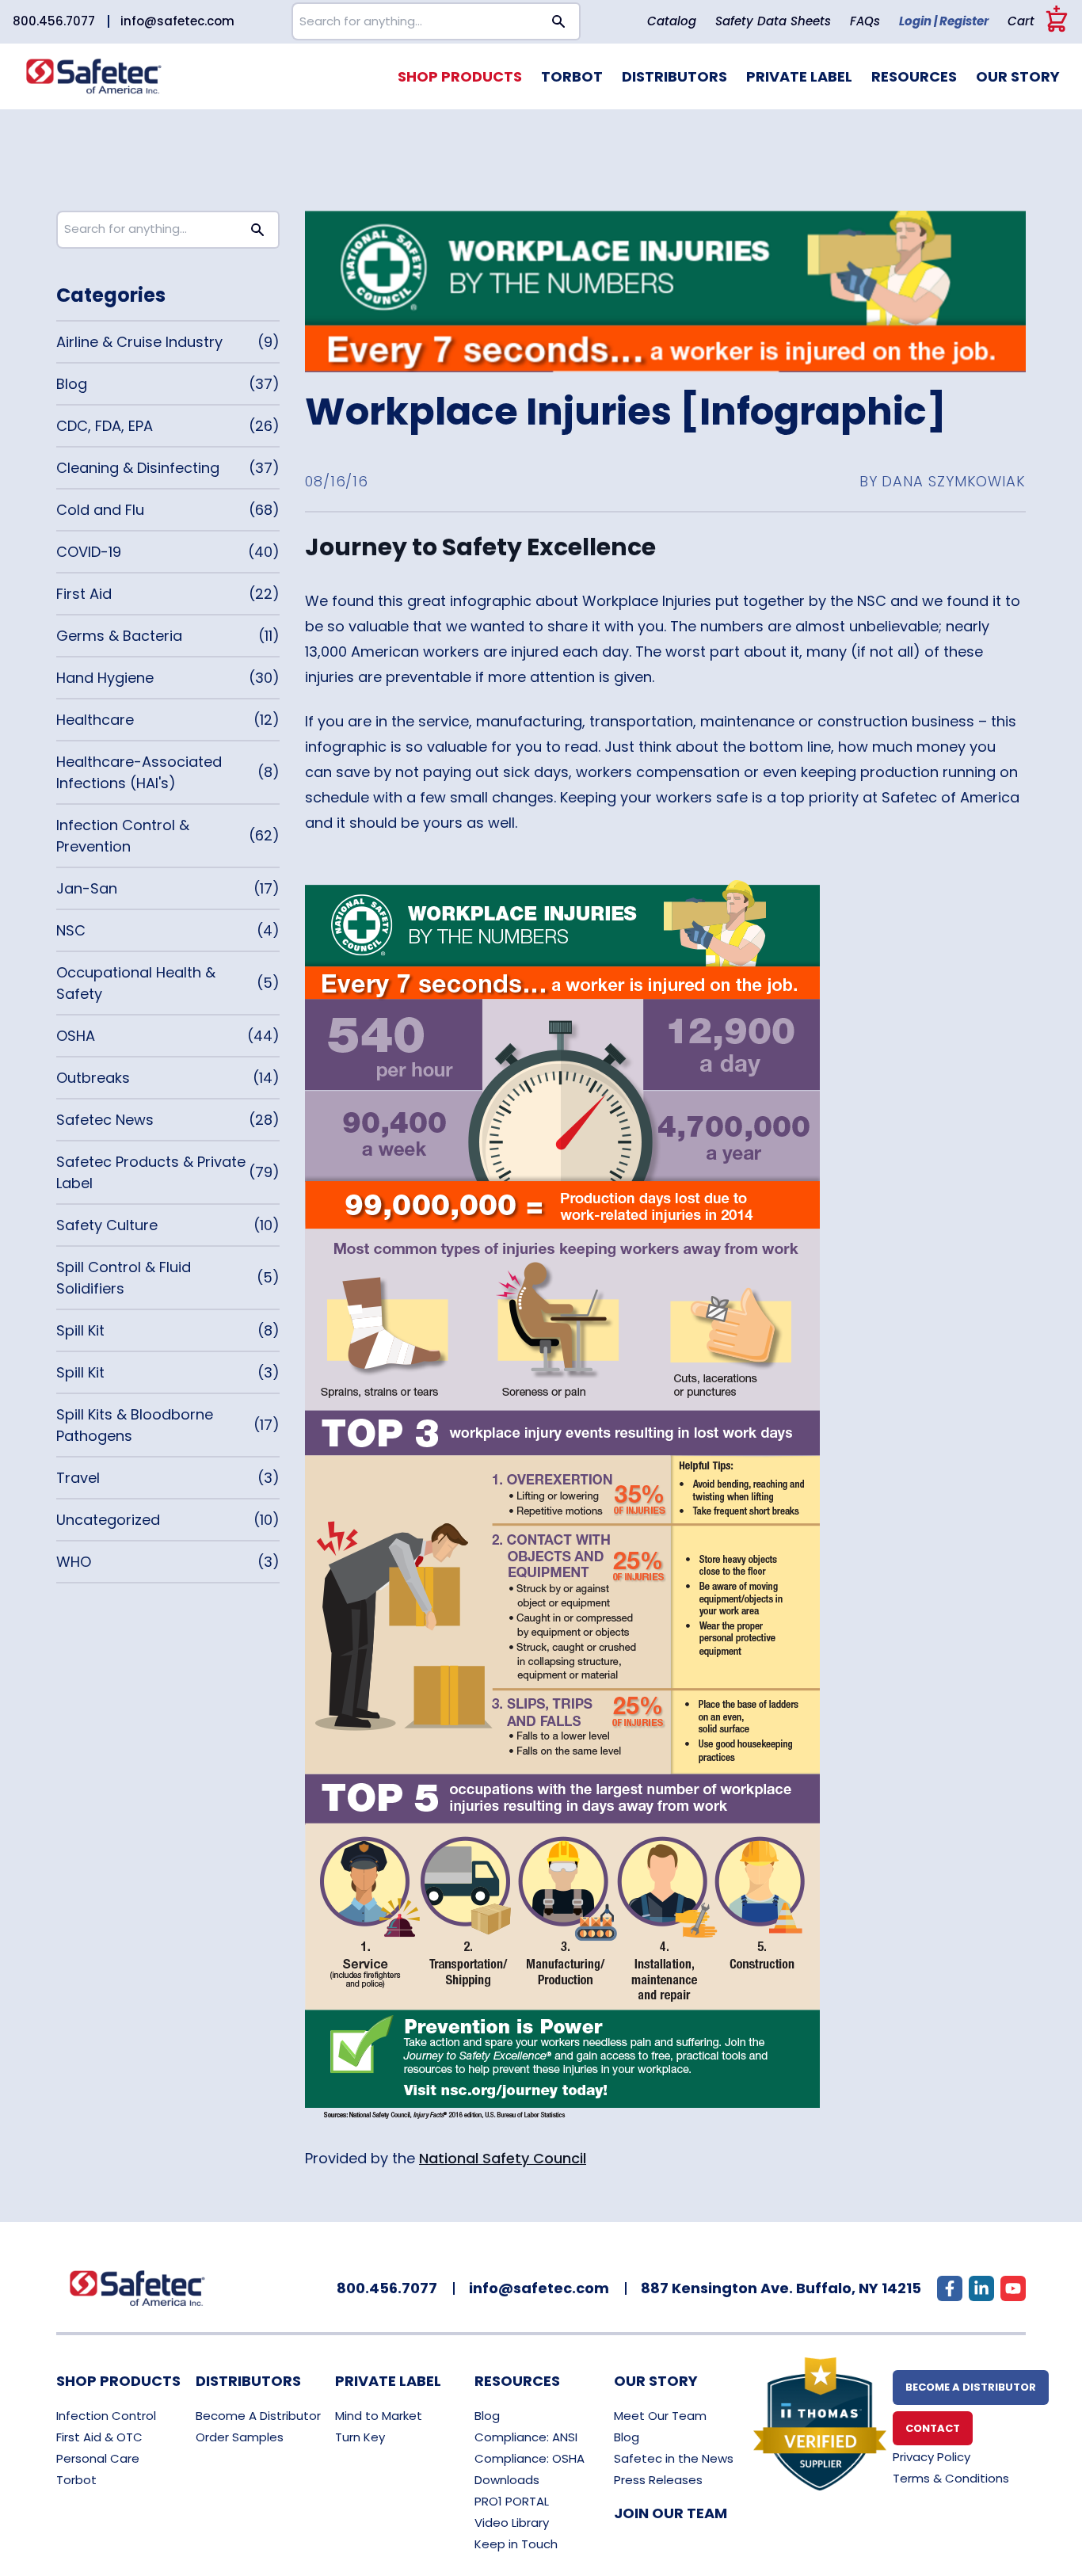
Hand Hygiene (105, 678)
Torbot (572, 76)
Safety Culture (107, 1225)
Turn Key (360, 2437)
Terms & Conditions (951, 2478)
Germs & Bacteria (119, 636)
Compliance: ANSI (526, 2437)
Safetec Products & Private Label (151, 1172)
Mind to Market (379, 2416)
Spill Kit (80, 1330)
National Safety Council (503, 2158)
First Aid (84, 594)
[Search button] (559, 21)
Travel (78, 1478)
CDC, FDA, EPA (105, 426)
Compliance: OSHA (530, 2458)
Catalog (672, 21)
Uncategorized (108, 1520)
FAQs (865, 21)
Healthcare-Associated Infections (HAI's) (139, 772)
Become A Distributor (258, 2416)
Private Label (799, 76)
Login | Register (944, 21)
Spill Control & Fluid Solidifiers (124, 1278)
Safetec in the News (674, 2458)
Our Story (1018, 76)
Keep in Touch (516, 2544)
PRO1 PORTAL (512, 2501)
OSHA (76, 1036)
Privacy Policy (932, 2457)
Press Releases (658, 2480)
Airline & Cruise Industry (139, 342)
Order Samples (240, 2437)
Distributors (674, 76)
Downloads (507, 2480)
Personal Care (98, 2458)
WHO (74, 1562)
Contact (933, 2428)
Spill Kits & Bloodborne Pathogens (135, 1425)
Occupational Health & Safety (136, 983)
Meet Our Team (660, 2416)
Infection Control (106, 2416)
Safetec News (105, 1120)
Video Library (512, 2523)
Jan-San (87, 888)
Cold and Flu (100, 510)
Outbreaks (93, 1078)
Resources (914, 76)
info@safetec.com (177, 21)
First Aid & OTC (99, 2437)
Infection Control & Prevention (123, 836)
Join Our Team (671, 2513)
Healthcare (95, 720)
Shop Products (460, 76)
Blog (72, 384)
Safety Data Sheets (773, 21)
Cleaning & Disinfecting (138, 468)
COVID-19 (89, 552)
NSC (71, 930)
